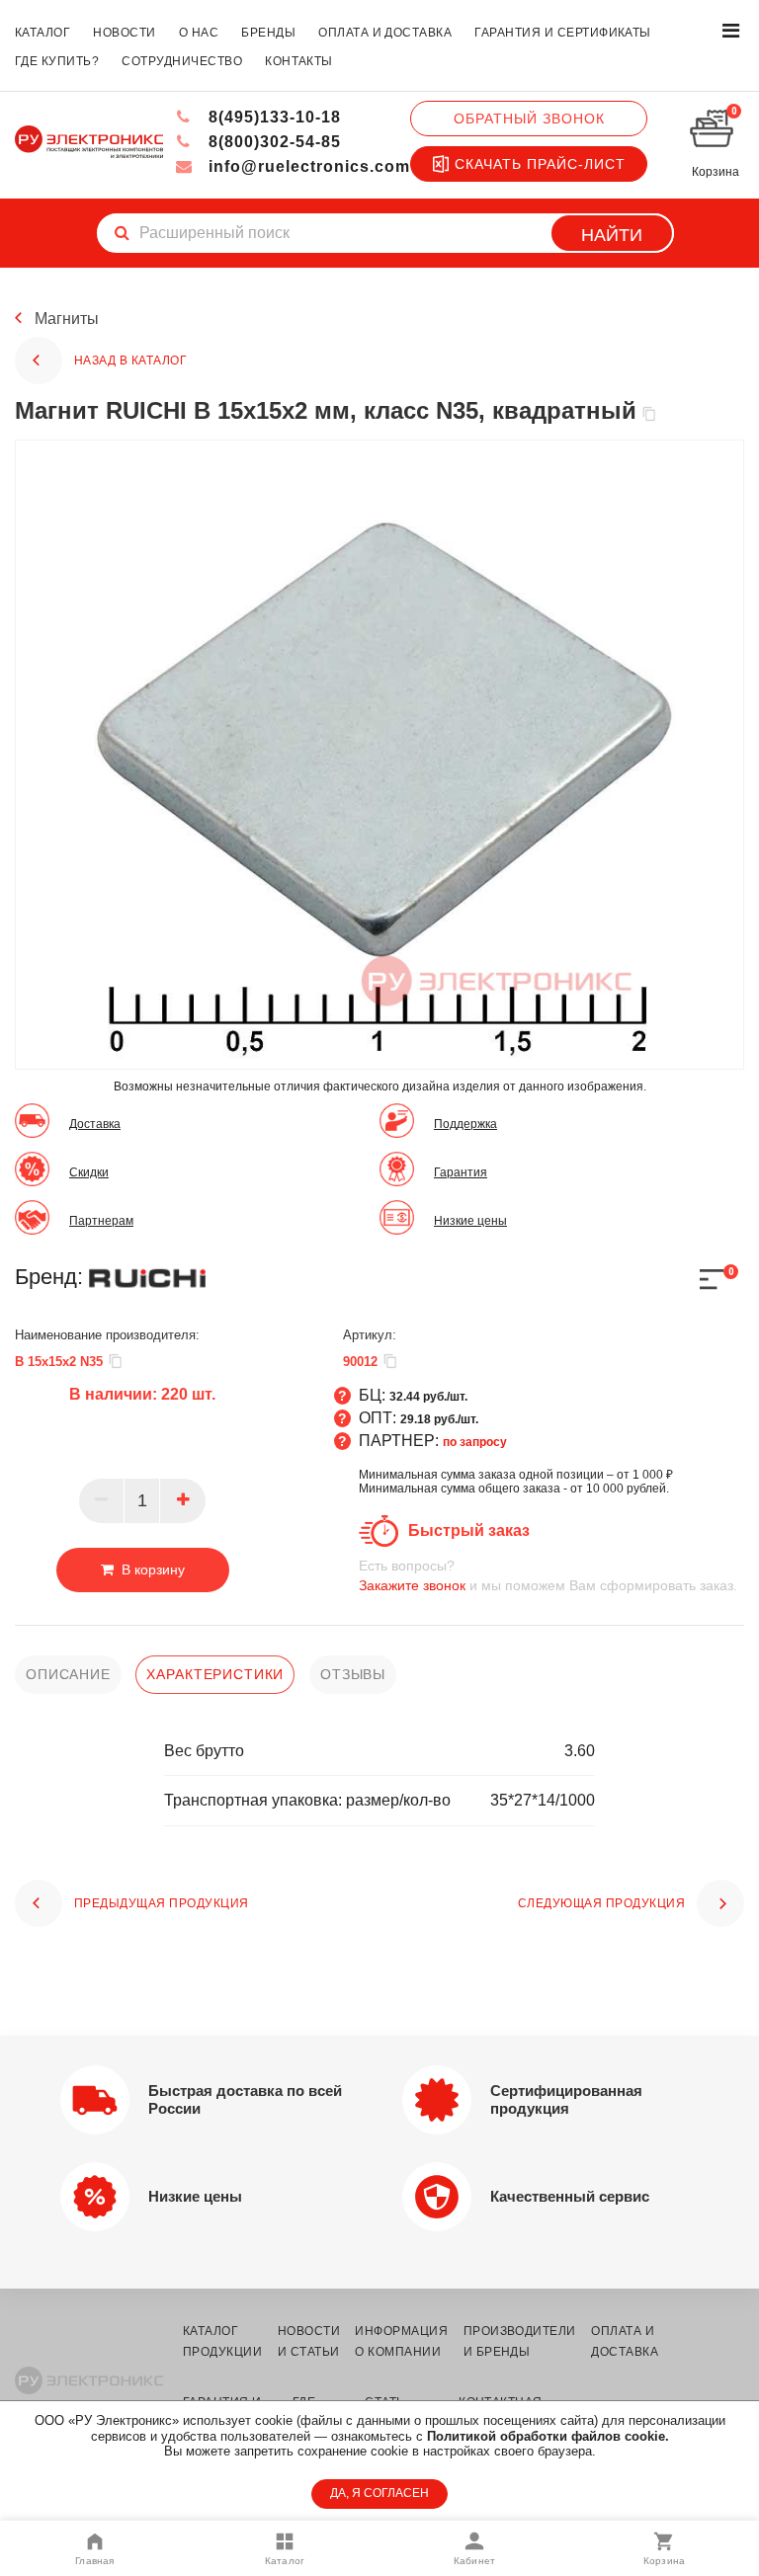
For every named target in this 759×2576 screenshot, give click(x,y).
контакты (299, 61)
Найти (612, 235)
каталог (42, 33)
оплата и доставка (385, 33)
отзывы (353, 1674)
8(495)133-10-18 (272, 117)
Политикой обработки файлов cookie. (548, 2436)
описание (68, 1674)
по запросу (475, 1442)
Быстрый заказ (469, 1530)
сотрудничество (182, 61)
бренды (268, 33)
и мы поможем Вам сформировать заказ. (548, 1575)
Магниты (67, 319)
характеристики (215, 1674)
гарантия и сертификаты (563, 33)
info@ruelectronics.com (307, 166)
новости (124, 33)
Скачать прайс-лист (540, 164)
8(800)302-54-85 (272, 142)
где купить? (57, 61)
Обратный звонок (529, 119)
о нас (199, 33)
